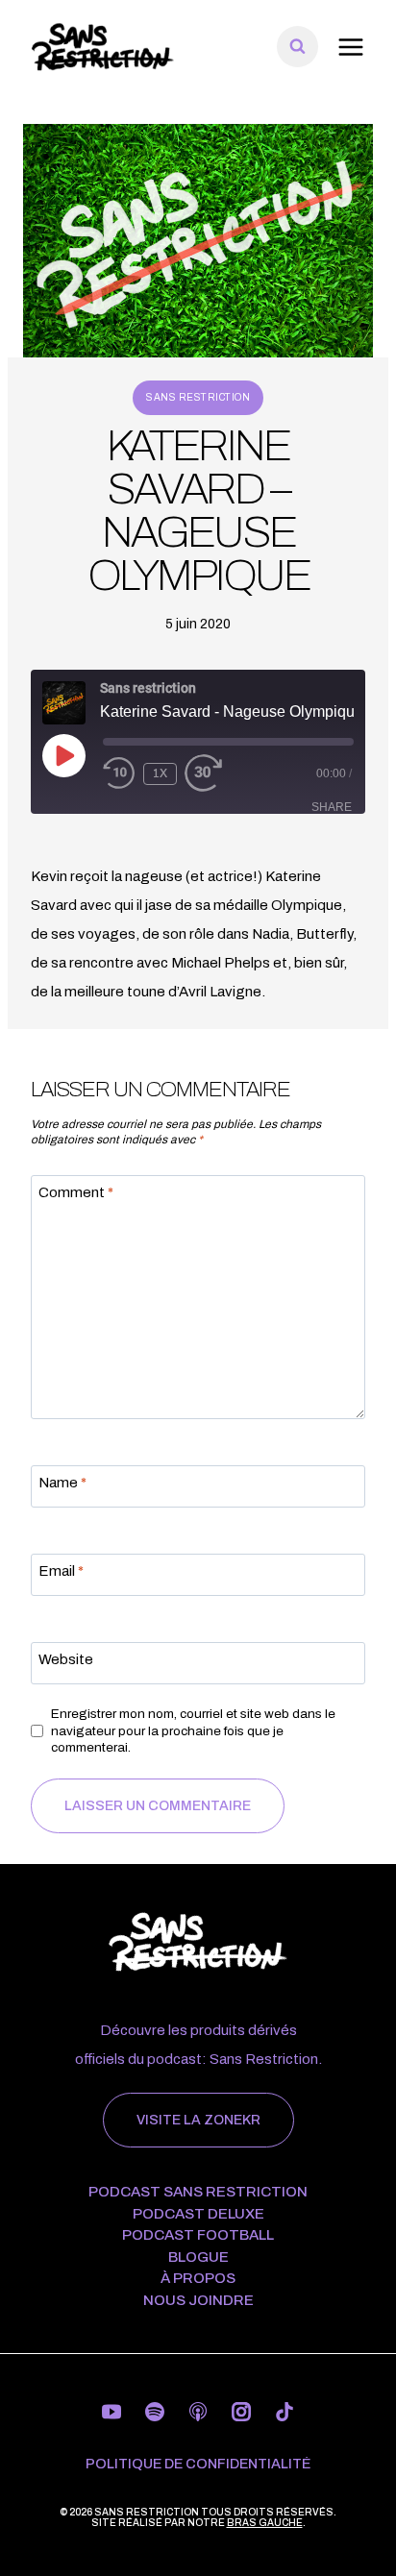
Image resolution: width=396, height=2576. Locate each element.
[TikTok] (285, 2412)
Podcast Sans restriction (198, 2192)
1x (160, 773)
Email (61, 1572)
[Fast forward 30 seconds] (217, 773)
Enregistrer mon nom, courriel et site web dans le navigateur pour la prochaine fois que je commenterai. (193, 1730)
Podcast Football (198, 2235)
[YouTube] (111, 2412)
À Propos (198, 2279)
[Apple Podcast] (198, 2412)
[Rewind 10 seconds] (119, 773)
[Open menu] (350, 47)
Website (66, 1660)
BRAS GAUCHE (265, 2523)
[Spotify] (155, 2412)
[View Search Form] (297, 47)
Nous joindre (198, 2301)
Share (332, 807)
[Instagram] (241, 2412)
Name (62, 1484)
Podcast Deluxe (198, 2214)
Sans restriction (198, 397)
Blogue (198, 2257)
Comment (76, 1193)
